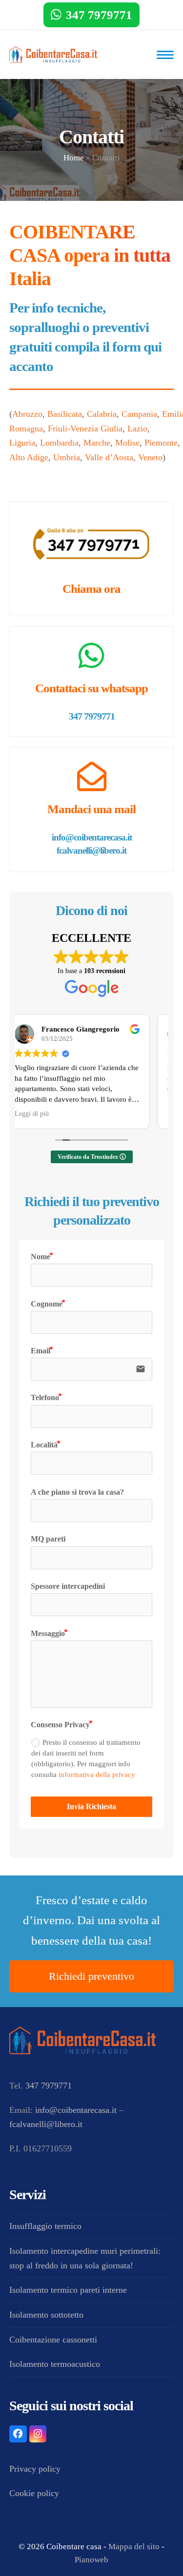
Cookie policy (34, 2493)
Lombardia (59, 443)
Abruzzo (27, 414)
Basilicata (65, 414)
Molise (127, 443)
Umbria (67, 457)
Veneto (150, 457)
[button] (165, 55)
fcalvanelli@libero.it (91, 850)
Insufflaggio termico (45, 2226)
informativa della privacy (97, 1774)
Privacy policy (35, 2469)
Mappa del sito (134, 2547)
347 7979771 (99, 15)
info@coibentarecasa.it (92, 837)
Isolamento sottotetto (46, 2315)
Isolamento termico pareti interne (68, 2290)
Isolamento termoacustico (55, 2364)
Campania (139, 414)
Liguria (22, 443)
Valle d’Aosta (109, 457)
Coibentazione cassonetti (53, 2340)
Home (74, 158)
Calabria (102, 414)
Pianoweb (91, 2560)
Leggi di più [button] (46, 1114)
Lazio (137, 429)
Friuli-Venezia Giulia (85, 429)
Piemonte (161, 443)
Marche (97, 443)
